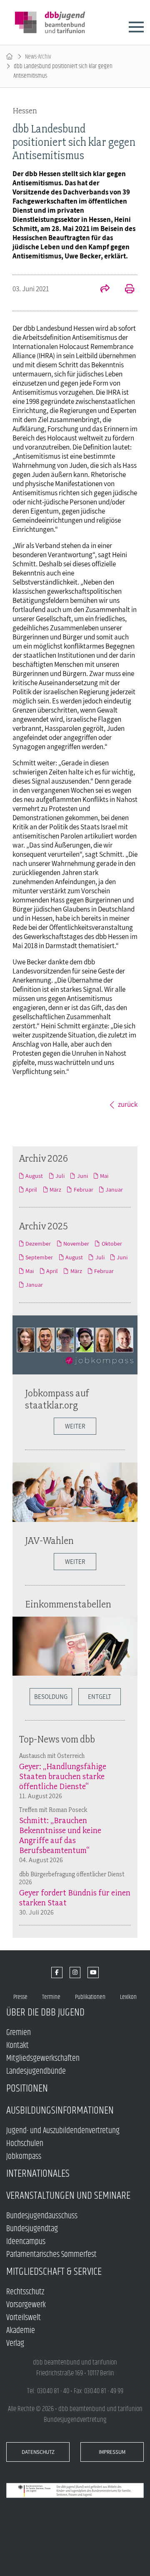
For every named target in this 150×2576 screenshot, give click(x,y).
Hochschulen (25, 2144)
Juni (82, 1176)
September (39, 1257)
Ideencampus (26, 2242)
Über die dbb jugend (45, 2012)
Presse (20, 1997)
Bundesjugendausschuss (42, 2216)
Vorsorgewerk (26, 2305)
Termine (51, 1997)
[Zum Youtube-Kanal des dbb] (93, 1973)
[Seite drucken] (125, 290)
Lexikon (128, 1997)
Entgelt (100, 1697)
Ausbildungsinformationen (60, 2110)
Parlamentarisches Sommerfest (51, 2255)
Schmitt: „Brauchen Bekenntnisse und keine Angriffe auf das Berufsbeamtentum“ (60, 1835)
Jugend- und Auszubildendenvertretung (63, 2131)
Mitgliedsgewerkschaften (43, 2059)
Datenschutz (38, 2452)
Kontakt (17, 2046)
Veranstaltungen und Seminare (68, 2196)
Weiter (75, 1426)
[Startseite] (9, 57)
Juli (60, 1176)
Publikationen (90, 1997)
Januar (114, 1190)
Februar (83, 1190)
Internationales (38, 2174)
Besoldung (51, 1697)
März (55, 1190)
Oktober (112, 1244)
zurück (128, 1104)
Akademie (21, 2331)
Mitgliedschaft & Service (54, 2272)
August (34, 1176)
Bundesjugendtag (32, 2229)
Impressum (112, 2452)
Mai (104, 1176)
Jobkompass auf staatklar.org (57, 1399)
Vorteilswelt (24, 2318)
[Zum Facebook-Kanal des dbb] (57, 1973)
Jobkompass (24, 2157)
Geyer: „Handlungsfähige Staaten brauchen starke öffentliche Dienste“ (63, 1776)
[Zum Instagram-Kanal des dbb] (75, 1973)
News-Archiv (38, 57)
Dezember (38, 1244)
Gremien (19, 2033)
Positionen (27, 2088)
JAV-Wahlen (49, 1540)
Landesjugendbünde (36, 2071)
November (76, 1244)
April (31, 1190)
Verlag (15, 2344)
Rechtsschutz (25, 2292)
